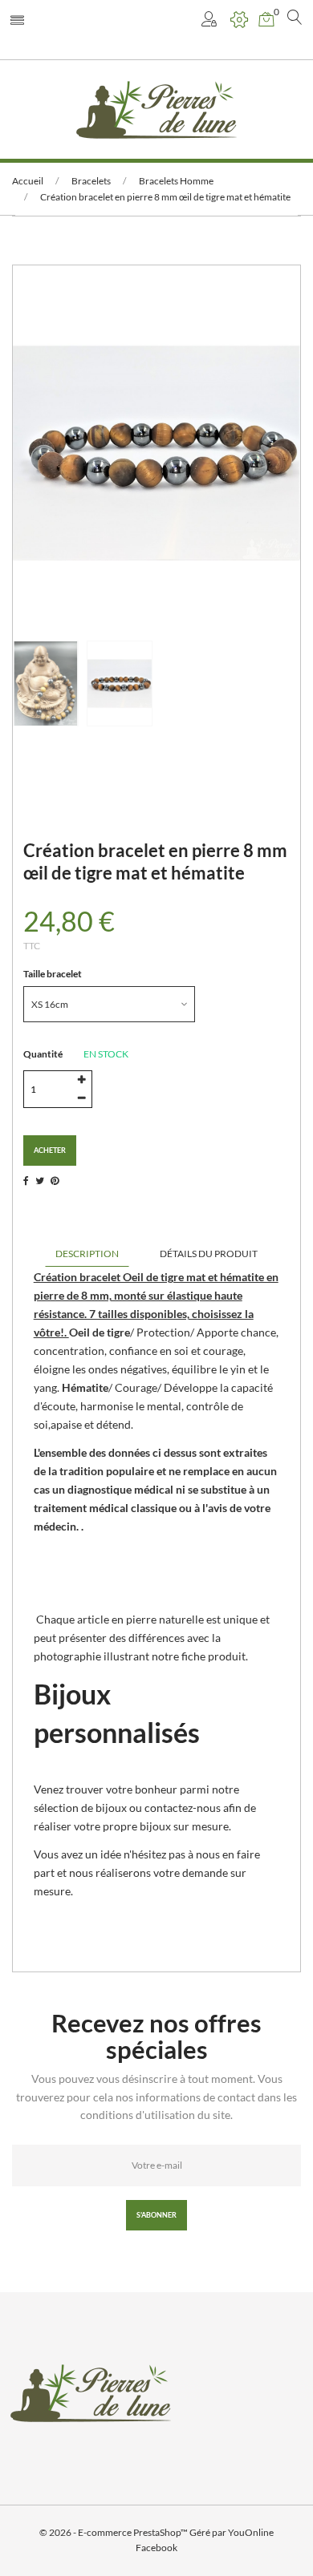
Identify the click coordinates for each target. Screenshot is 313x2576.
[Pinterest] (55, 1181)
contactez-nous (183, 1808)
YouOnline (251, 2532)
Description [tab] (87, 1254)
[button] (211, 20)
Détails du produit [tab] (209, 1254)
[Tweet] (40, 1181)
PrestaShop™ (161, 2532)
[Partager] (26, 1181)
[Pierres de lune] (156, 109)
